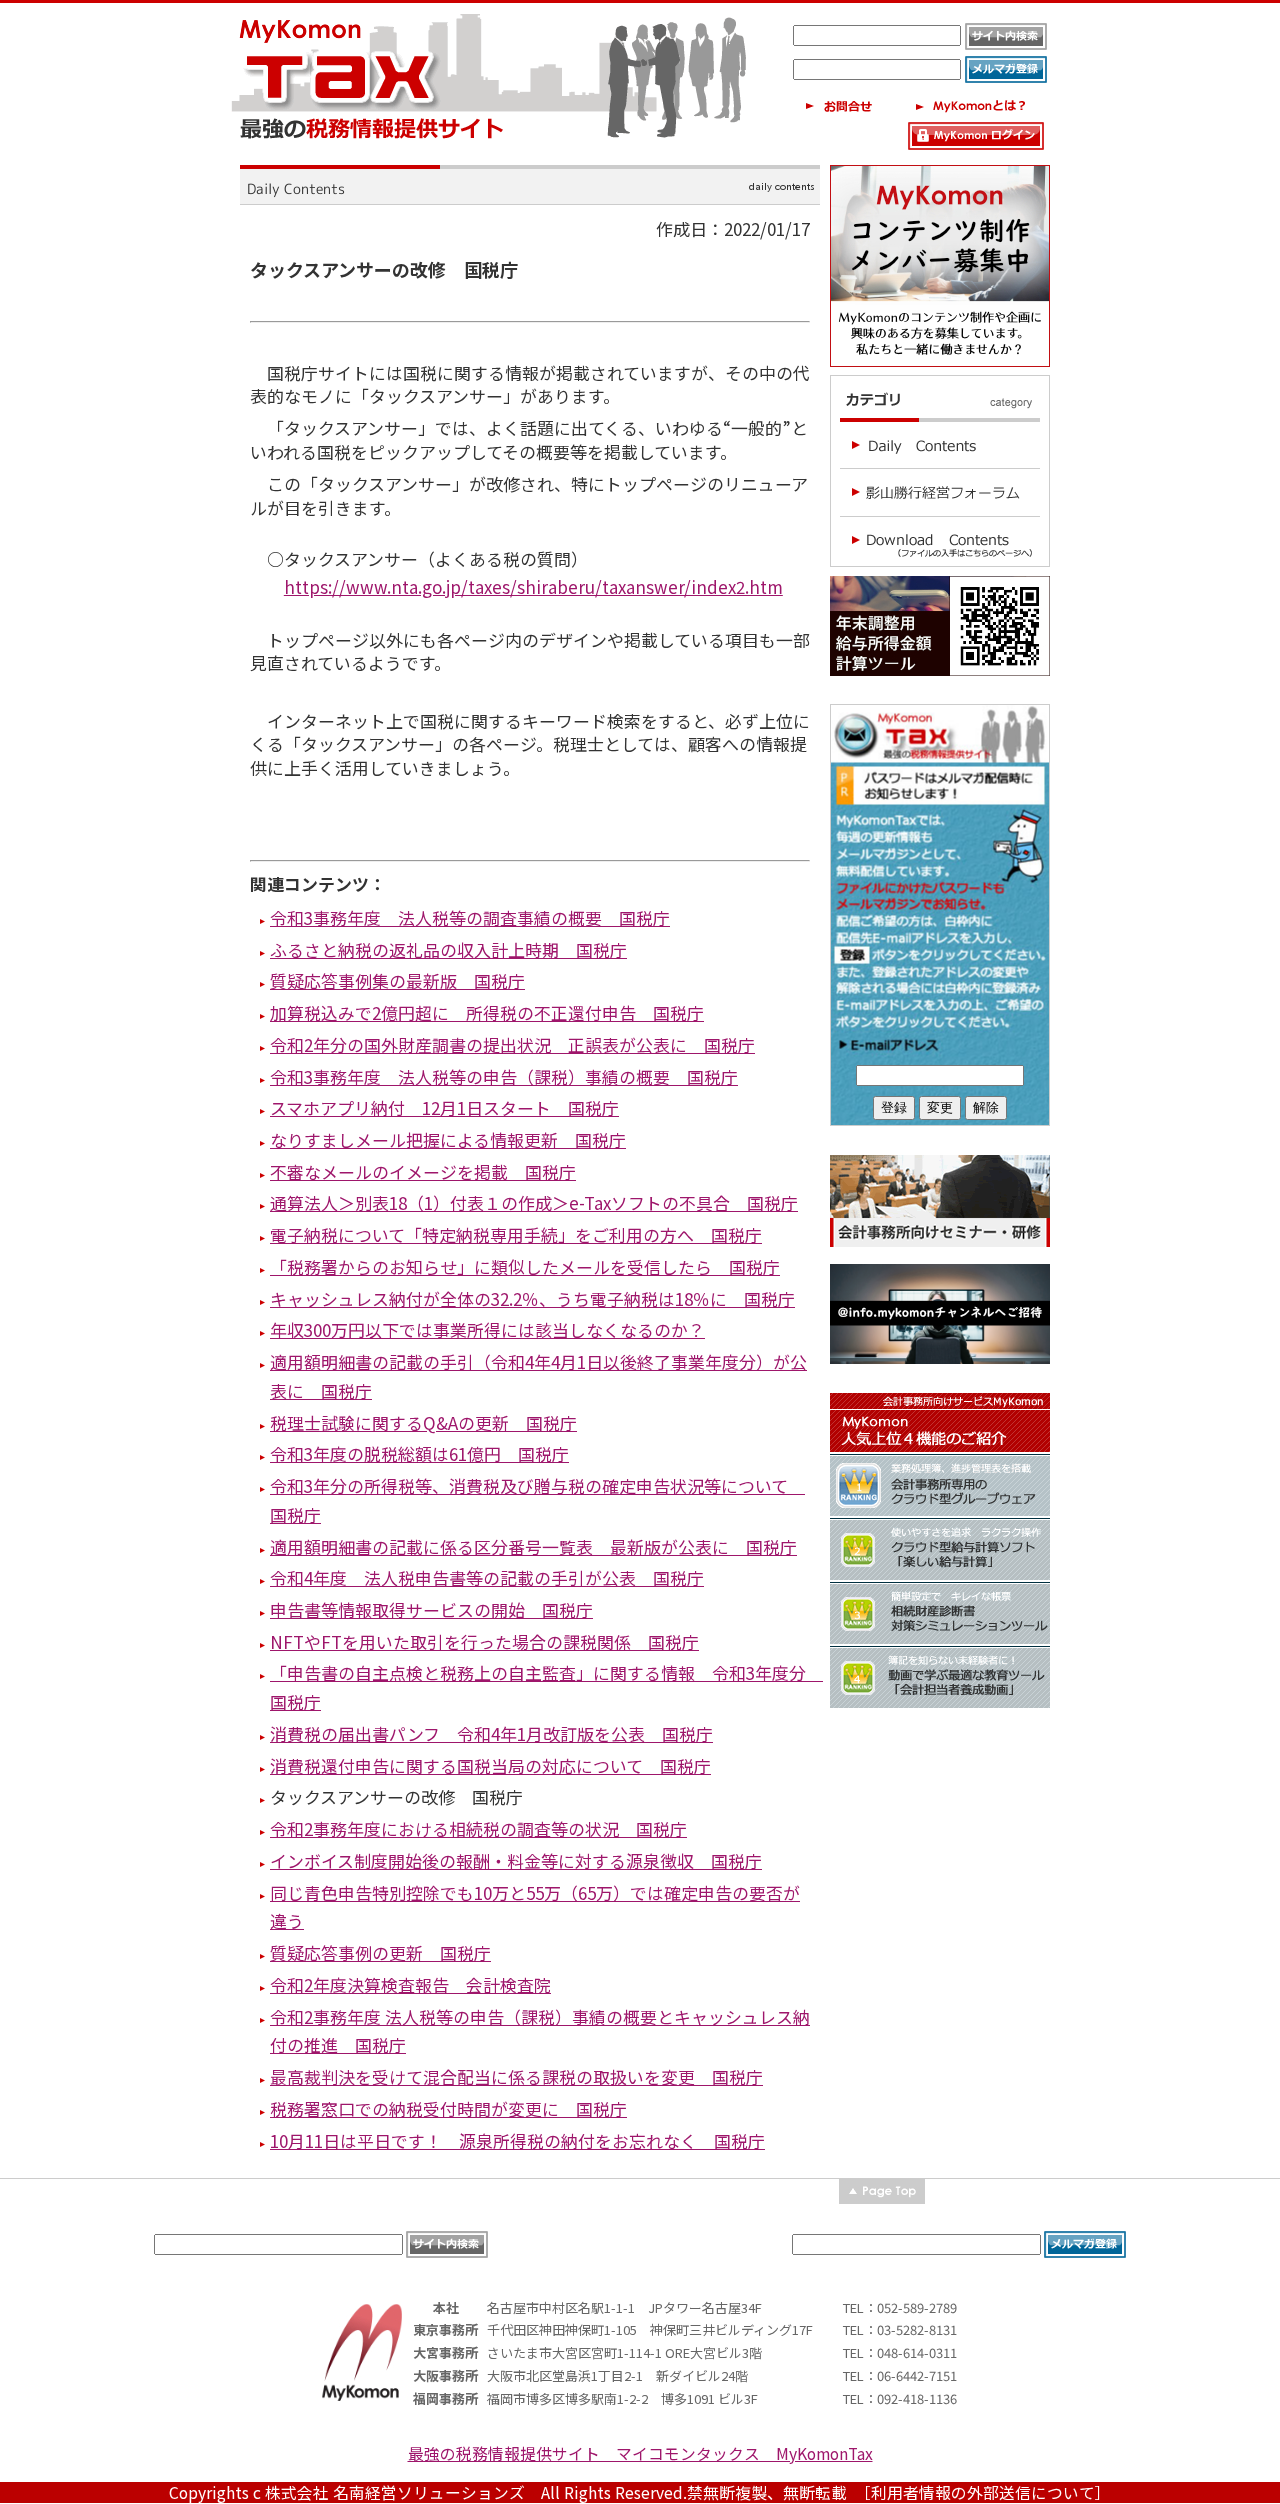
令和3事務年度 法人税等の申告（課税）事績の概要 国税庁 (504, 1076)
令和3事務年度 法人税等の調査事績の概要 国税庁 (470, 917)
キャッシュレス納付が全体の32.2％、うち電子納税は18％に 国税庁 (532, 1298)
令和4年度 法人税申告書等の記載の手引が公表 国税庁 (487, 1577)
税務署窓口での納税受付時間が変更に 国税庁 (448, 2108)
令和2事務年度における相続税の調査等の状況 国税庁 (478, 1828)
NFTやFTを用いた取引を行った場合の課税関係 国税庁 (484, 1641)
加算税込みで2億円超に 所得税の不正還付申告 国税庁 (487, 1012)
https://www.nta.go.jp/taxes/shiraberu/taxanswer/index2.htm (533, 586)
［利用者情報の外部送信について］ (987, 2492)
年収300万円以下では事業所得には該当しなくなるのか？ (487, 1329)
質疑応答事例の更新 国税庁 (380, 1952)
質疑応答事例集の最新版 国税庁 (397, 980)
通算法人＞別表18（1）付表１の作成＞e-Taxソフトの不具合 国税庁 (534, 1202)
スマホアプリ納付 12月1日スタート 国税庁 (444, 1107)
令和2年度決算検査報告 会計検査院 (410, 1984)
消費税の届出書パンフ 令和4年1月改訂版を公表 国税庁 (491, 1733)
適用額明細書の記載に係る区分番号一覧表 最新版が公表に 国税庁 (533, 1546)
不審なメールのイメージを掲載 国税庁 (423, 1171)
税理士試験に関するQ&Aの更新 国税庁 (423, 1422)
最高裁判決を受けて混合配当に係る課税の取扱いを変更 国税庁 (516, 2076)
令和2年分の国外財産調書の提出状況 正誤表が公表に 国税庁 (512, 1044)
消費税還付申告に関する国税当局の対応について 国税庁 (490, 1765)
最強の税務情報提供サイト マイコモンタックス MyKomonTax (640, 2453)
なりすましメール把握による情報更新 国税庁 (448, 1139)
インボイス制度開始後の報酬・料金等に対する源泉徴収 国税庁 (516, 1860)
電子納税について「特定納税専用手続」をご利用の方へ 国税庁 (516, 1234)
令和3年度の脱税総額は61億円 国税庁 (419, 1453)
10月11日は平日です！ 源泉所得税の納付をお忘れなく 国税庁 (517, 2140)
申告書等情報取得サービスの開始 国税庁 (431, 1609)
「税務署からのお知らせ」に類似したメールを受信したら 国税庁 (525, 1266)
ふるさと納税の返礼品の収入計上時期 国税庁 (448, 949)
